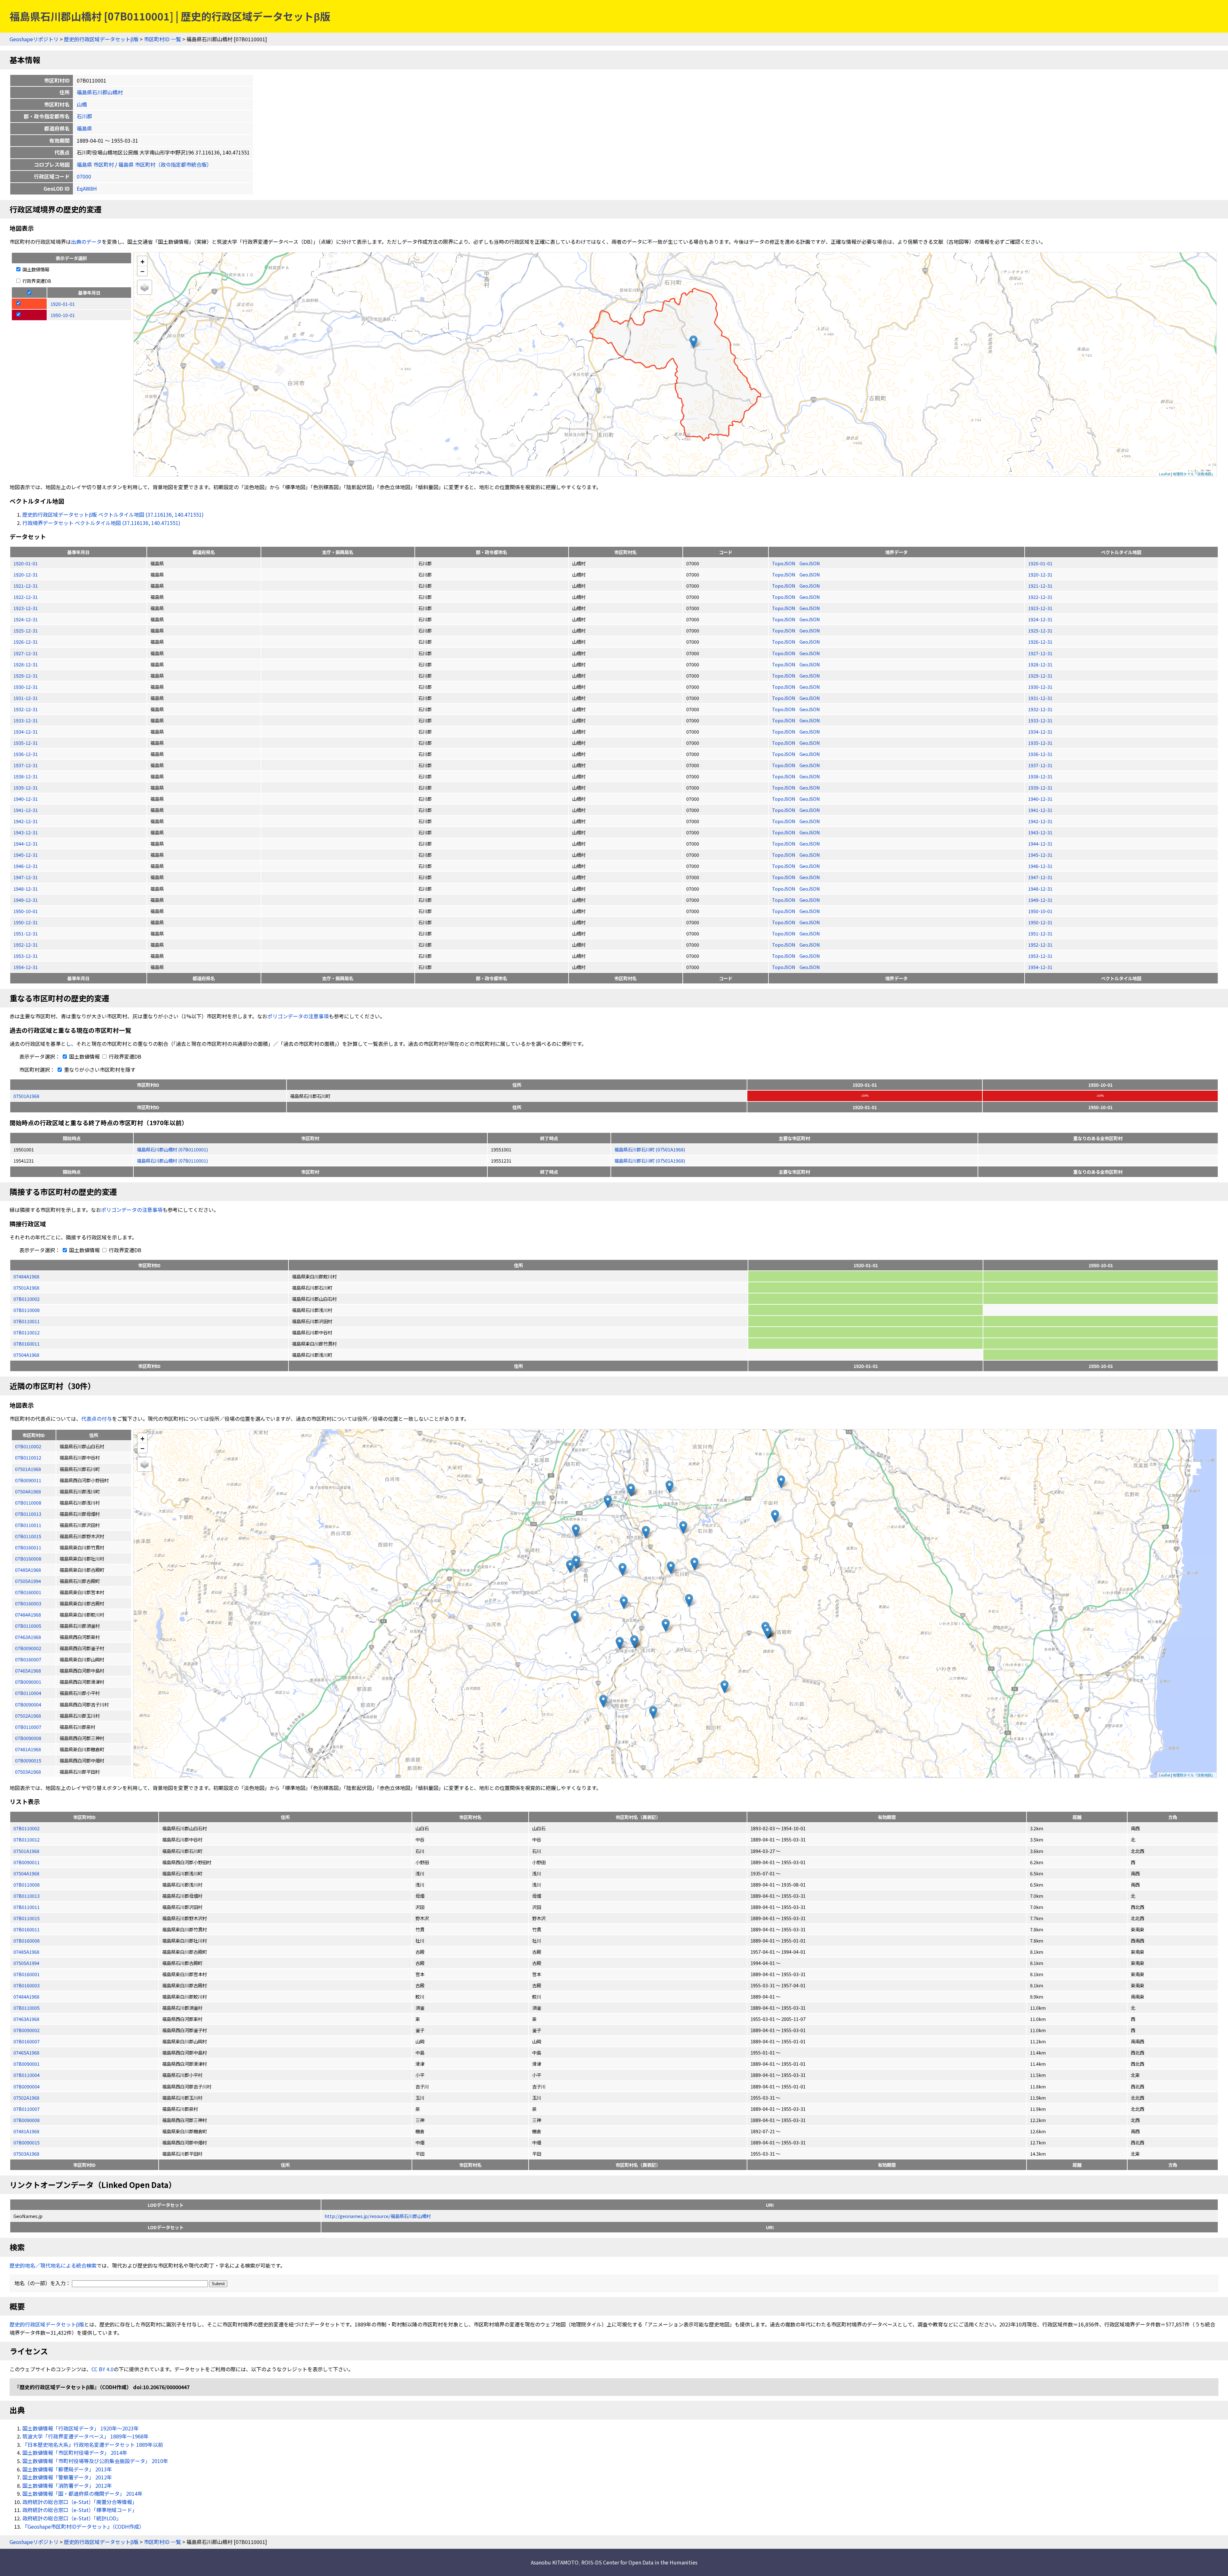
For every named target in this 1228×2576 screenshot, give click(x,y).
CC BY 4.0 (102, 2369)
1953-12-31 (26, 956)
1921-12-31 (26, 586)
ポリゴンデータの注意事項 (298, 1016)
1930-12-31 (26, 687)
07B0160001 (27, 1974)
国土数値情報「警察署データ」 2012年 (67, 2477)
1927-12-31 (26, 653)
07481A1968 (26, 2131)
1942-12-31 (26, 821)
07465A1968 (26, 2052)
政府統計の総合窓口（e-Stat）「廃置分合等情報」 (80, 2502)
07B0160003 (27, 1985)
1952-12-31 (26, 945)
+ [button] (142, 261)
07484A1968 (26, 1276)
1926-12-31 (26, 642)
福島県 (84, 128)
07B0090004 (27, 2086)
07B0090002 (27, 2030)
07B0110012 (27, 1332)
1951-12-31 (26, 933)
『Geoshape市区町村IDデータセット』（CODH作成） (83, 2526)
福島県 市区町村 (95, 164)
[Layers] (145, 287)
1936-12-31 (26, 754)
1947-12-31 (26, 877)
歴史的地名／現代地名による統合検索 (53, 2265)
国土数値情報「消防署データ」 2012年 (67, 2485)
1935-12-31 (26, 743)
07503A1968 (26, 2154)
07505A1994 (26, 1963)
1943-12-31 (26, 832)
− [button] (142, 271)
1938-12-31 (26, 776)
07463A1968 (26, 2019)
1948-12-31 (26, 889)
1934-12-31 (26, 731)
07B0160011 (27, 1344)
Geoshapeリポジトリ (34, 39)
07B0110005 (27, 2008)
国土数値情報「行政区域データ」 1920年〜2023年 (81, 2428)
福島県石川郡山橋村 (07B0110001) (172, 1149)
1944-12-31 (26, 843)
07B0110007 (27, 2109)
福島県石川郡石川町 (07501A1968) (650, 1149)
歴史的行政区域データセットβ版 (101, 39)
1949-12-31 (26, 900)
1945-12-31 (26, 855)
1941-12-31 (26, 810)
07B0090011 (27, 1862)
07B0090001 (27, 2064)
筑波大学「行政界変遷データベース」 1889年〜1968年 (86, 2436)
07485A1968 (26, 1952)
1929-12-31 (26, 676)
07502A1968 (26, 2098)
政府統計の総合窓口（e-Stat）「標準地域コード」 (80, 2510)
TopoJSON (784, 563)
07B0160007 (27, 2041)
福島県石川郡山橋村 (100, 92)
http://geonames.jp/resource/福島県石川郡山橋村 (378, 2216)
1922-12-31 (26, 597)
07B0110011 (27, 1321)
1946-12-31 (26, 866)
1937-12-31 (26, 765)
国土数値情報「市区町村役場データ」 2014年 (75, 2453)
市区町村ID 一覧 (162, 39)
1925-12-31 (26, 630)
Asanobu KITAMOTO (555, 2562)
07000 (84, 176)
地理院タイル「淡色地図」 (1194, 474)
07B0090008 (27, 2120)
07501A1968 (26, 1096)
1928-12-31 (26, 664)
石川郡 (84, 116)
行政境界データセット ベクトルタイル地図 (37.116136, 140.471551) (101, 523)
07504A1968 (26, 1355)
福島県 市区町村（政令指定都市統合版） (165, 164)
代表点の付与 (97, 1419)
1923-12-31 (26, 608)
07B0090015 (27, 2142)
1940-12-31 (26, 799)
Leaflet (1165, 474)
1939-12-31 (26, 787)
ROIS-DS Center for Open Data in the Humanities (639, 2562)
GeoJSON (810, 563)
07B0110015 (27, 1918)
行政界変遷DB (36, 281)
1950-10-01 (26, 911)
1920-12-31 (26, 574)
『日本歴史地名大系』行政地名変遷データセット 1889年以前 (93, 2445)
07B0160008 (27, 1940)
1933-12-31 (26, 720)
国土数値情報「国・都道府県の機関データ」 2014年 (83, 2493)
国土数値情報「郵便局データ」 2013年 (67, 2469)
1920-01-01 (26, 563)
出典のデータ (86, 242)
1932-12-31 (26, 709)
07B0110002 (27, 1299)
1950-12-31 (26, 922)
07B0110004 (27, 2075)
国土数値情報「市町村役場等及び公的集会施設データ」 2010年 (95, 2461)
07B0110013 (27, 1896)
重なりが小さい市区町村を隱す (99, 1069)
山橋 (82, 104)
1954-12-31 (26, 967)
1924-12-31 (26, 619)
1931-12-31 (26, 698)
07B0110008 (27, 1310)
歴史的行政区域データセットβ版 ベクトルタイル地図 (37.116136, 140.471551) (113, 514)
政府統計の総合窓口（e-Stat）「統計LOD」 (72, 2518)
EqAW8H (87, 188)
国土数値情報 (35, 269)
